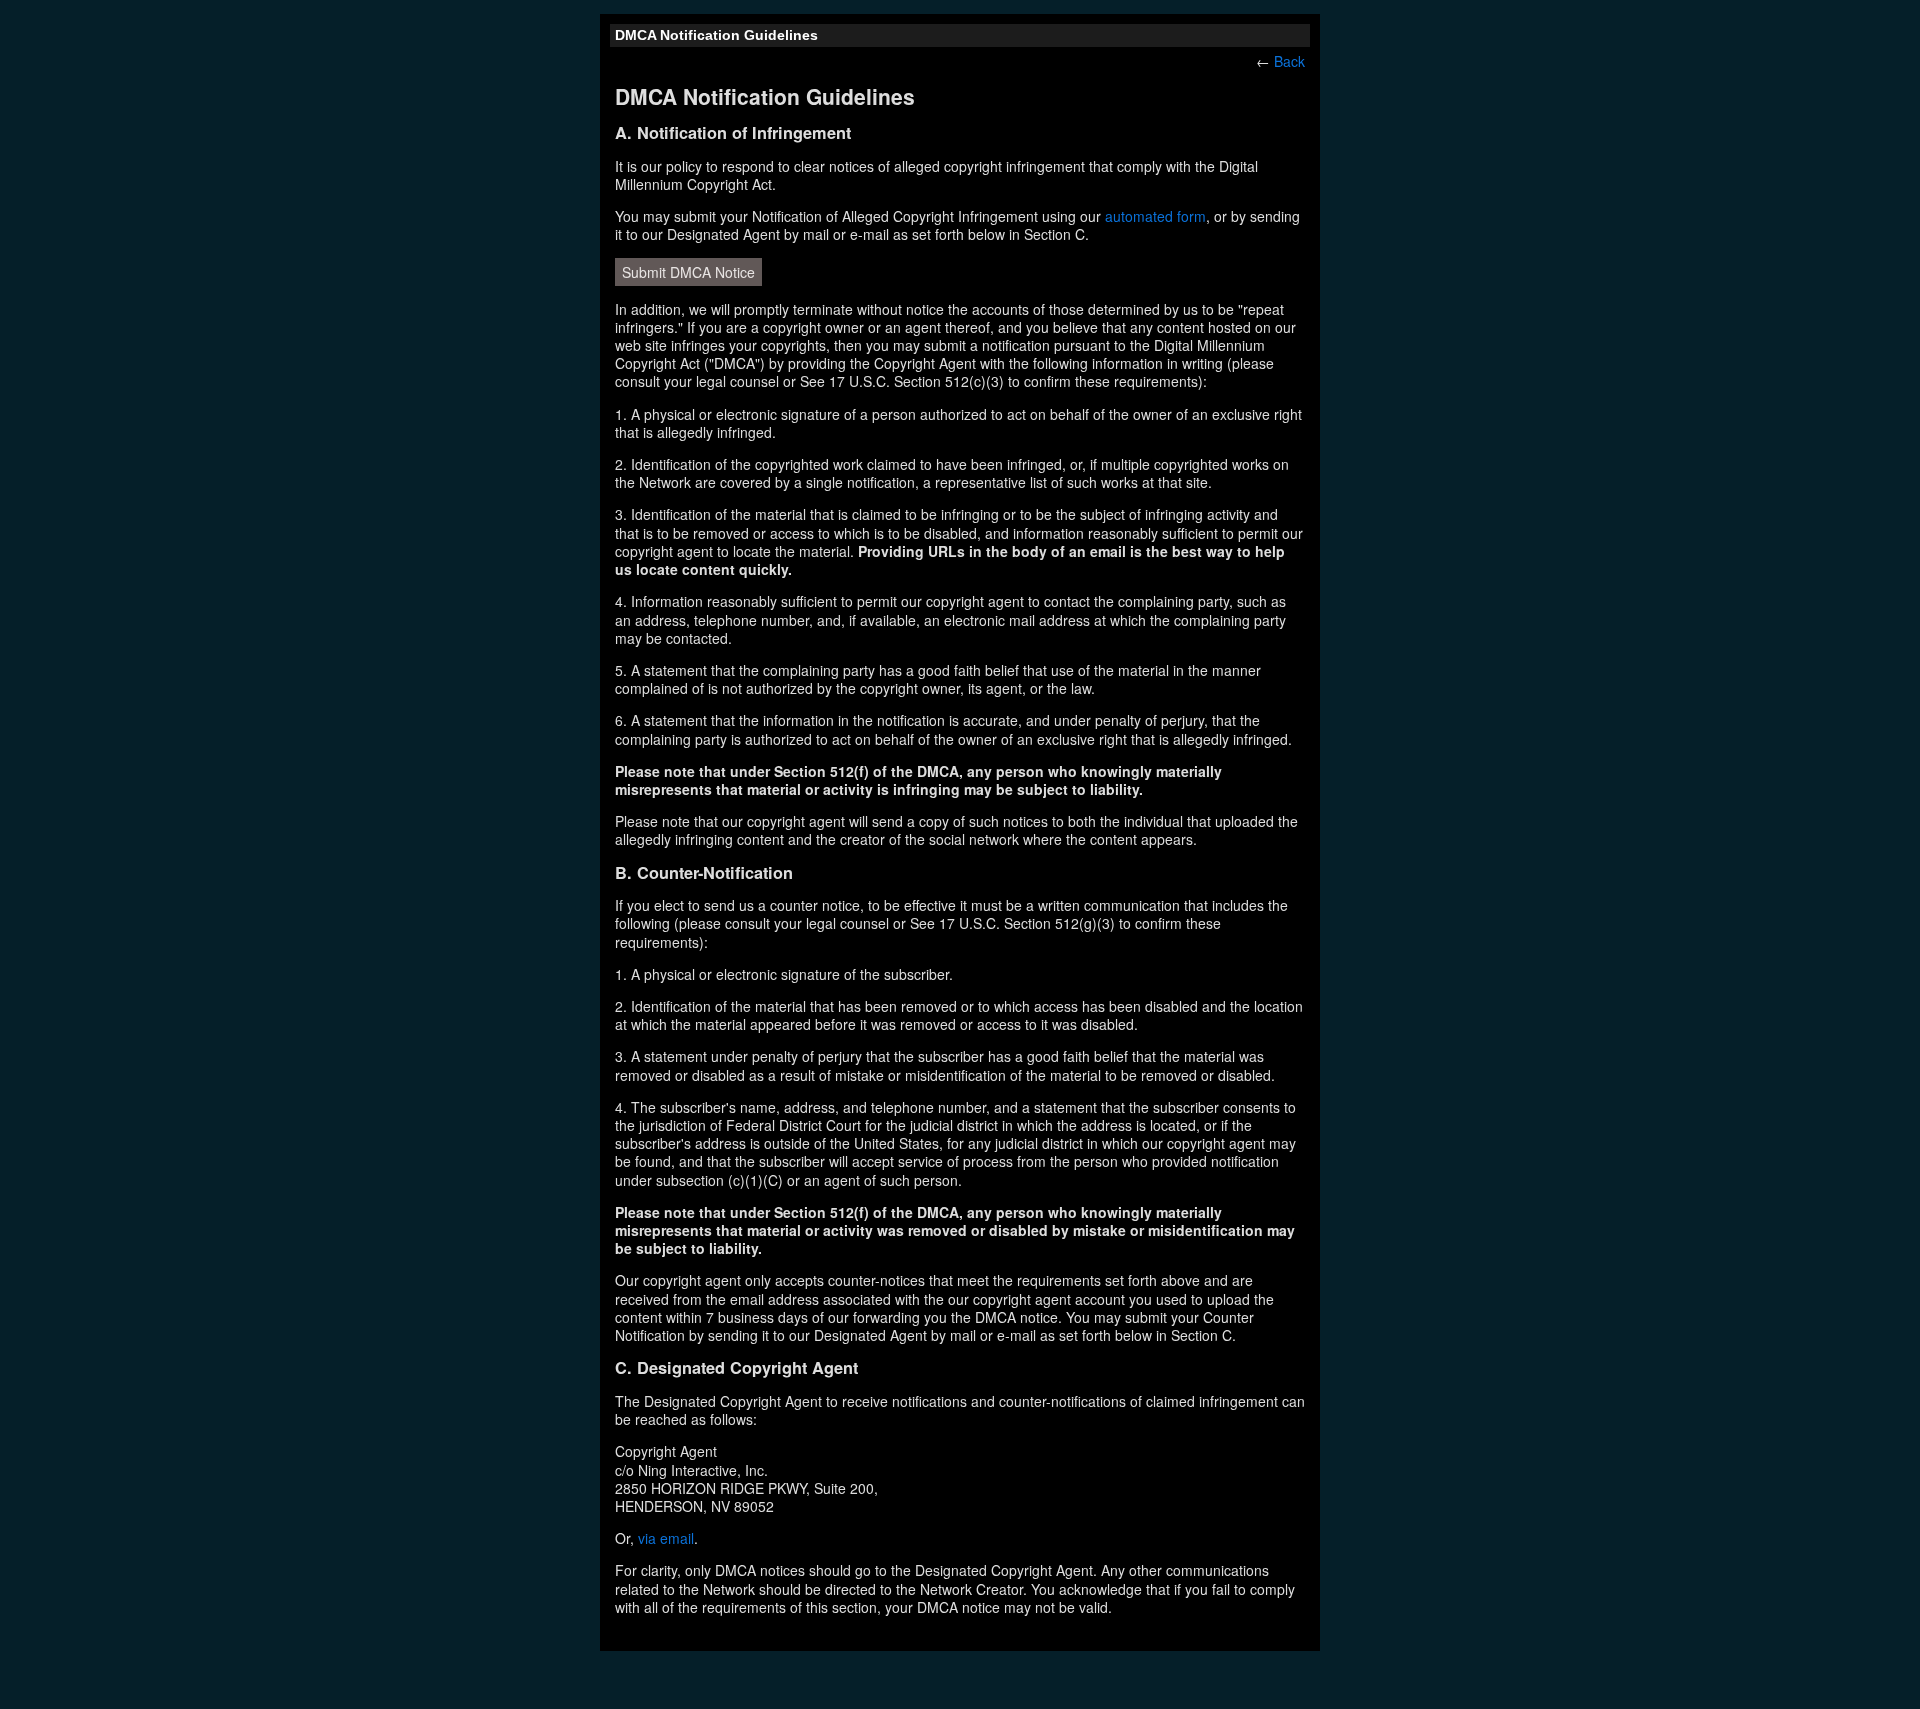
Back (1289, 61)
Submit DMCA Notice (688, 272)
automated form (1155, 216)
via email (666, 1538)
